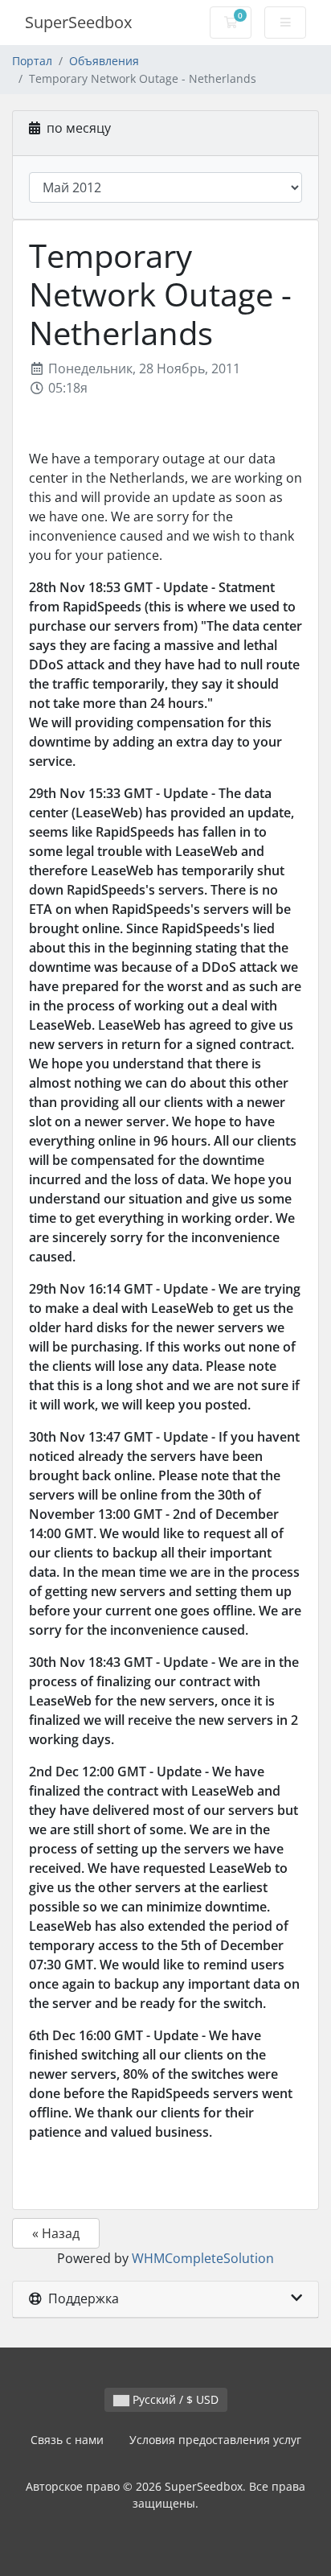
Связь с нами (67, 2440)
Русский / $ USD (174, 2399)
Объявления (104, 61)
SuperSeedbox (78, 22)
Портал (32, 61)
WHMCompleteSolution (203, 2258)
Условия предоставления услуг (215, 2440)
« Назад (56, 2233)
